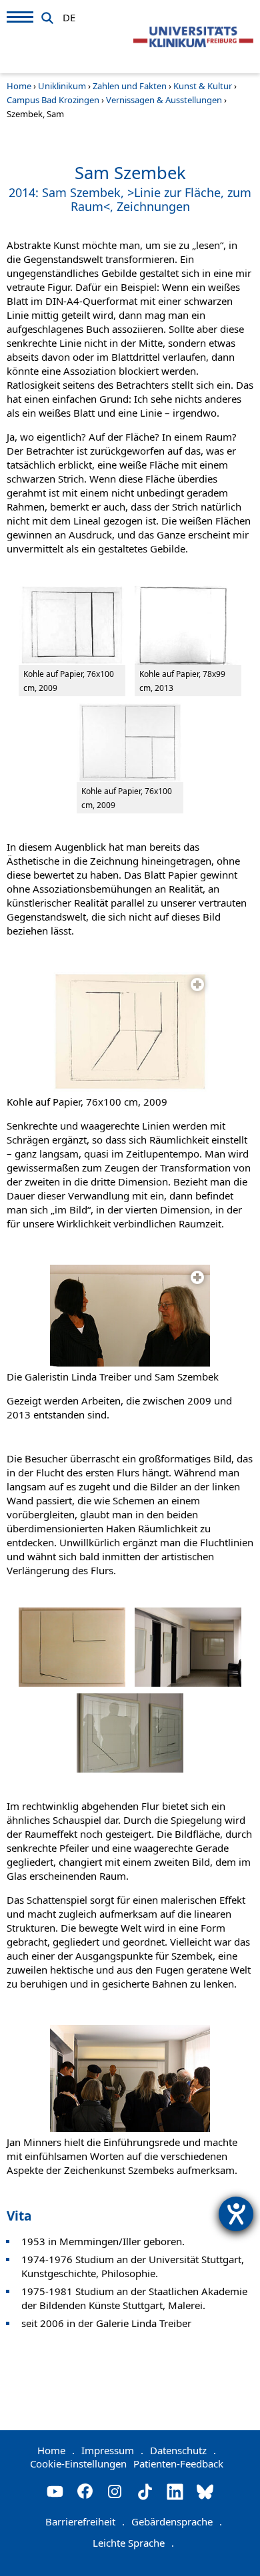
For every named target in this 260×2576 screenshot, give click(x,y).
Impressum (112, 2450)
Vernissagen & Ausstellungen (164, 100)
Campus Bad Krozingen (53, 100)
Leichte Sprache (133, 2543)
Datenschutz (183, 2450)
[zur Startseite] (193, 37)
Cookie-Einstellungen (78, 2464)
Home (19, 86)
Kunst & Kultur (203, 86)
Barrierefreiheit (85, 2521)
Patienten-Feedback (178, 2464)
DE (69, 15)
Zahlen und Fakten (130, 86)
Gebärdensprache (177, 2521)
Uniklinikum (62, 86)
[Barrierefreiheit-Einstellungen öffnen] (236, 2214)
